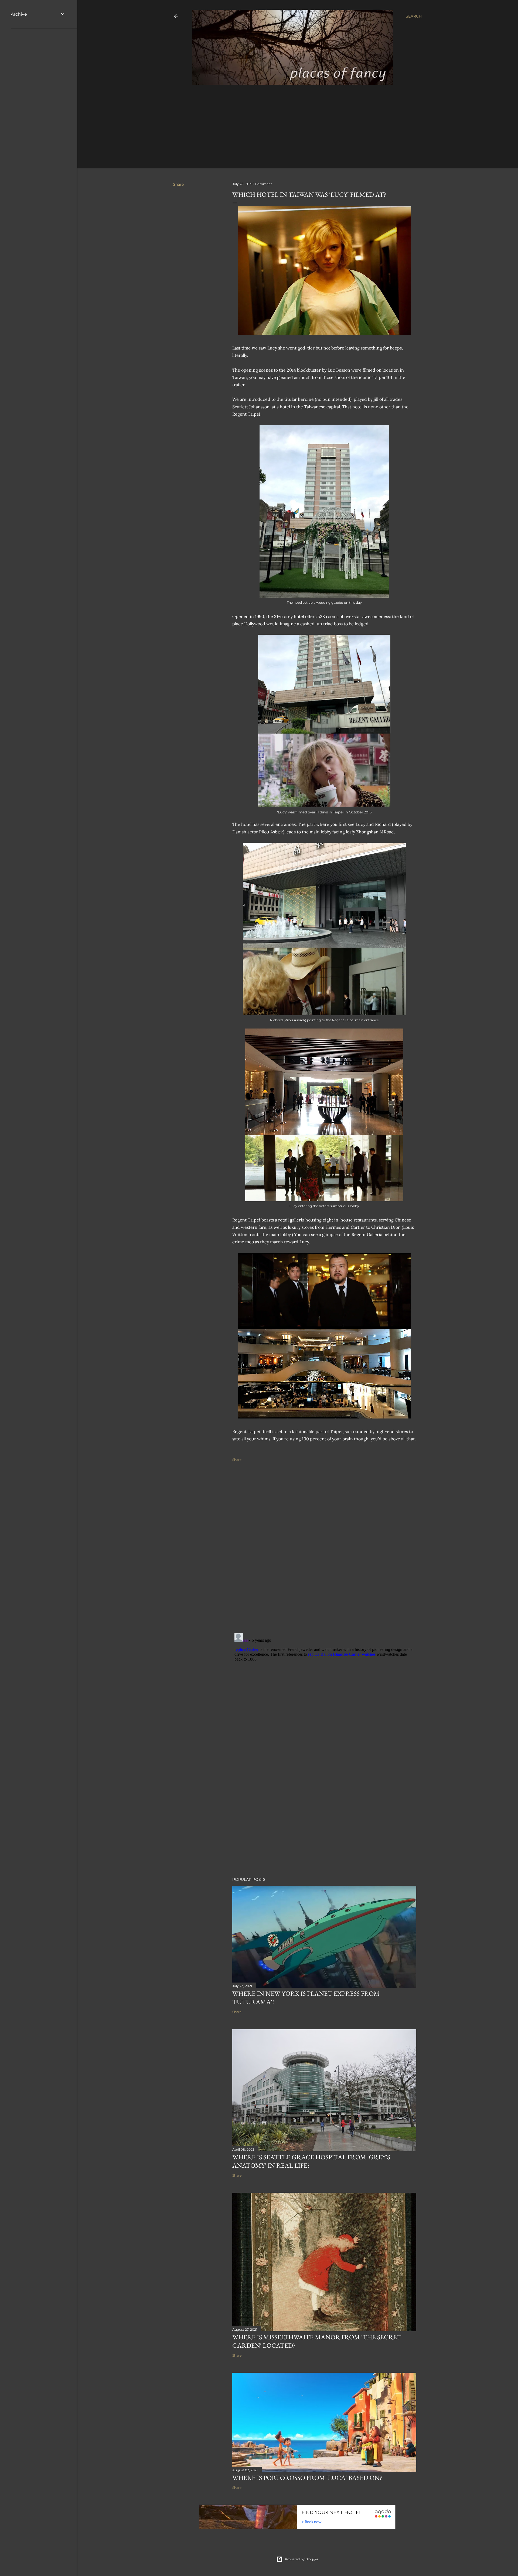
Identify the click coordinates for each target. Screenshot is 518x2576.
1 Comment (263, 184)
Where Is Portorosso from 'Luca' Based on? (307, 2478)
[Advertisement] (293, 124)
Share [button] (178, 184)
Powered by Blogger (302, 2559)
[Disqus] (324, 1552)
